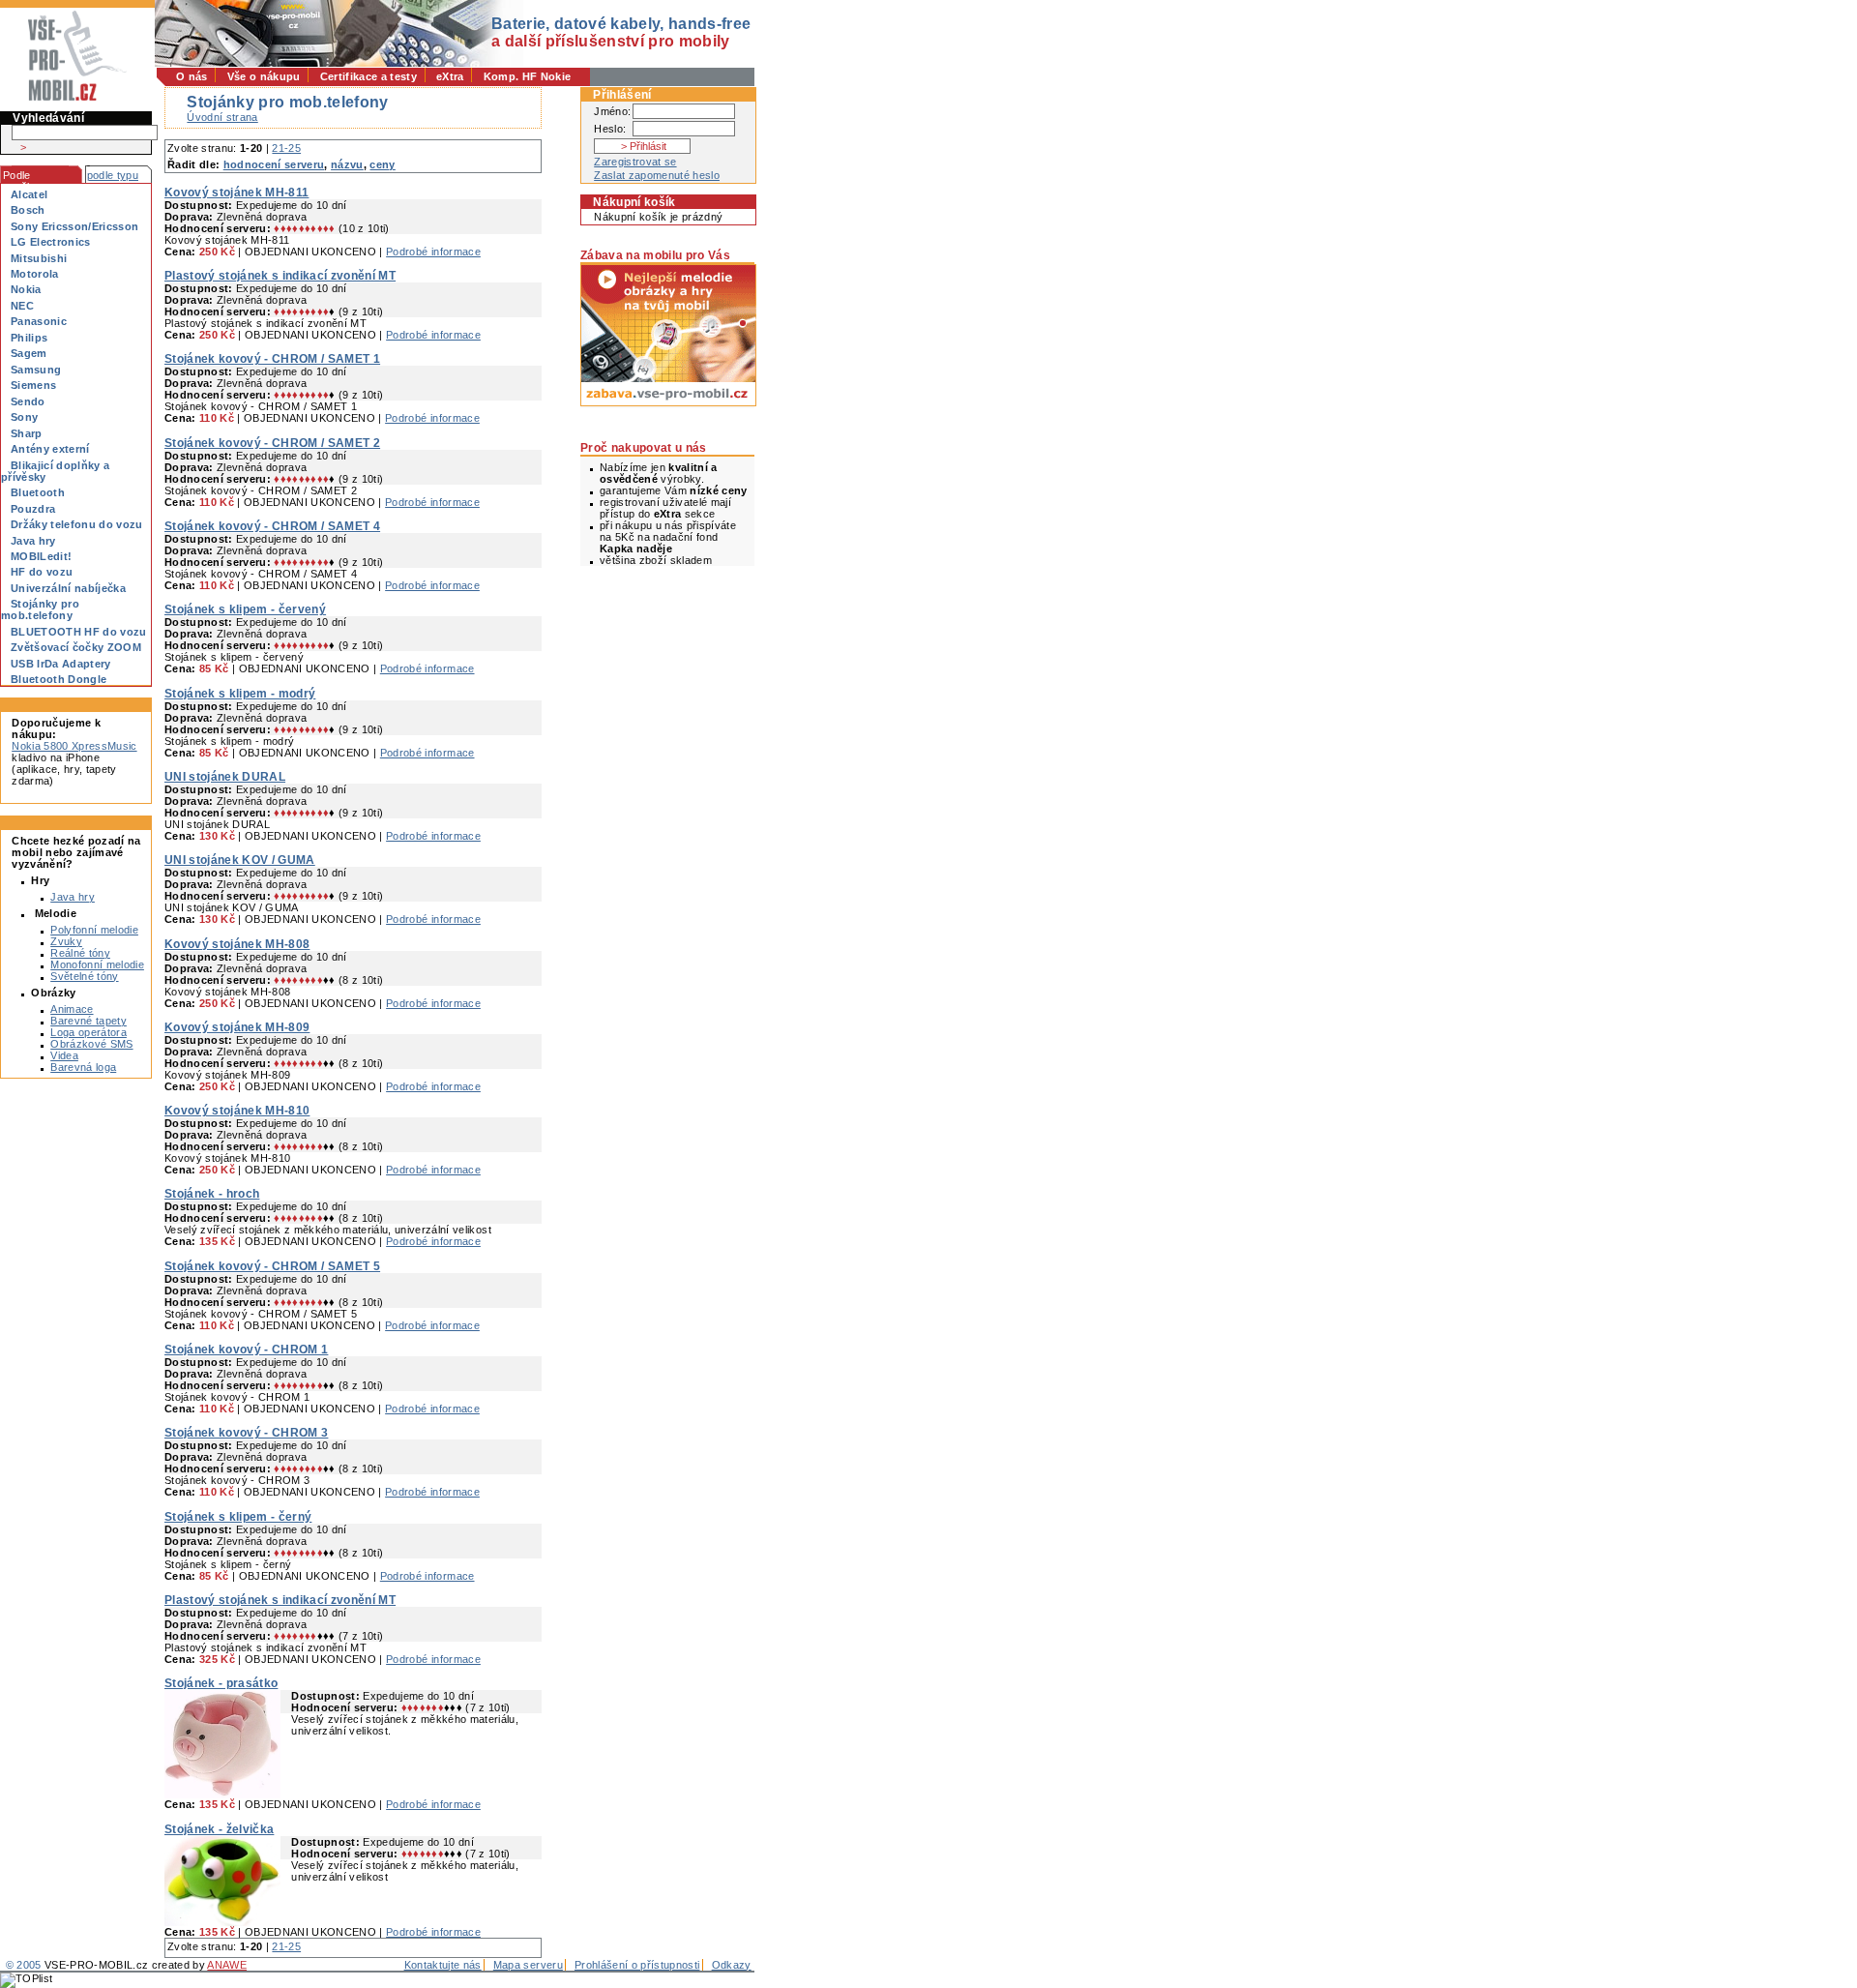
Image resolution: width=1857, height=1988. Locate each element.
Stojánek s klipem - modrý (240, 694)
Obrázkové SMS (91, 1044)
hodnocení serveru (274, 164)
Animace (72, 1009)
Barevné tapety (88, 1021)
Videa (64, 1055)
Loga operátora (88, 1032)
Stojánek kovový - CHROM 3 (246, 1433)
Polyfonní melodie (94, 930)
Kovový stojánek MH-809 (237, 1027)
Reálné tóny (80, 953)
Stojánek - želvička (219, 1829)
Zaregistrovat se (635, 162)
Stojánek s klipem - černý (238, 1517)
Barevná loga (83, 1067)
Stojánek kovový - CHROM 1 (246, 1350)
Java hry (73, 897)
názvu (347, 164)
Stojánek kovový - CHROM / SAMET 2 (272, 443)
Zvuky (66, 941)
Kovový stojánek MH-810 (237, 1111)
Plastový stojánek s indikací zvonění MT (280, 276)
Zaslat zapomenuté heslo (657, 175)
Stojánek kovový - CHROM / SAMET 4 (272, 526)
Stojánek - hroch (212, 1194)
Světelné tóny (84, 976)
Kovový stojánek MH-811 (236, 193)
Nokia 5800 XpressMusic (74, 746)
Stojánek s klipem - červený (245, 609)
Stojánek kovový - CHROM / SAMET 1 (272, 359)
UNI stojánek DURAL (225, 777)
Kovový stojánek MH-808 (237, 944)
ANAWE (227, 1965)
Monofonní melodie (97, 964)
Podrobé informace (433, 252)
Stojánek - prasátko (221, 1683)
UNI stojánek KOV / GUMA (240, 860)
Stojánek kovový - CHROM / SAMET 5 (272, 1266)
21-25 (286, 148)
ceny (382, 164)
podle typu (113, 175)
